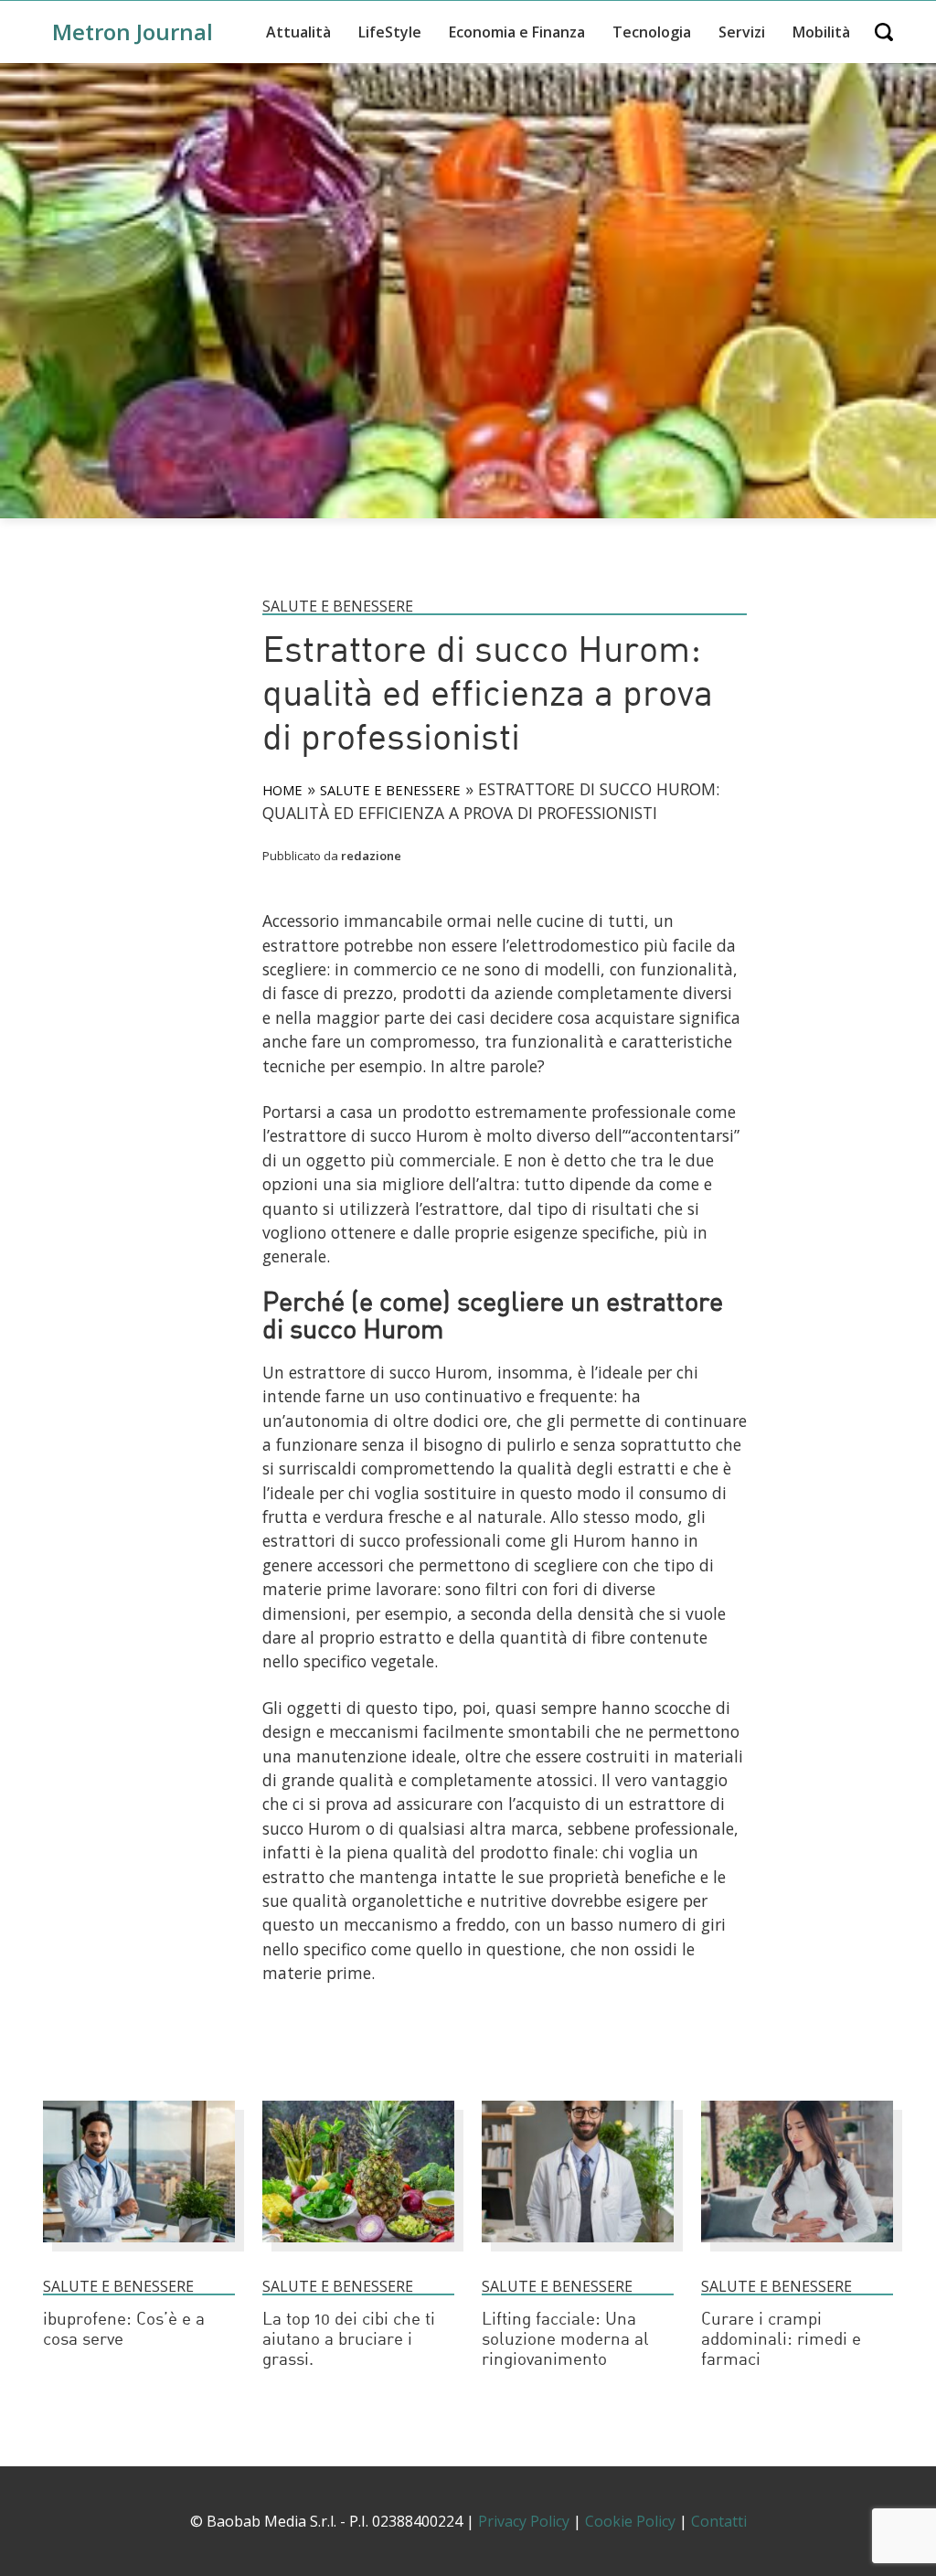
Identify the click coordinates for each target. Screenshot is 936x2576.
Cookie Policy (630, 2521)
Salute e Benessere (338, 606)
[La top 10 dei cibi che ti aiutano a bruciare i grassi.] (358, 2251)
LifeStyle (390, 32)
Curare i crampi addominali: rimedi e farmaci (781, 2341)
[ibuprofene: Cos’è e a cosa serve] (139, 2251)
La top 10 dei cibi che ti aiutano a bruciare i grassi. (349, 2341)
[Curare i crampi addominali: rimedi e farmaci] (797, 2251)
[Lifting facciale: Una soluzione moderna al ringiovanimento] (578, 2251)
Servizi (742, 32)
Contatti (719, 2521)
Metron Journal (133, 32)
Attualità (298, 32)
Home (282, 790)
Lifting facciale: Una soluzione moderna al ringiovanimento (565, 2341)
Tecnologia (652, 32)
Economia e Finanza (517, 32)
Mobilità (821, 32)
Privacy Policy (524, 2521)
